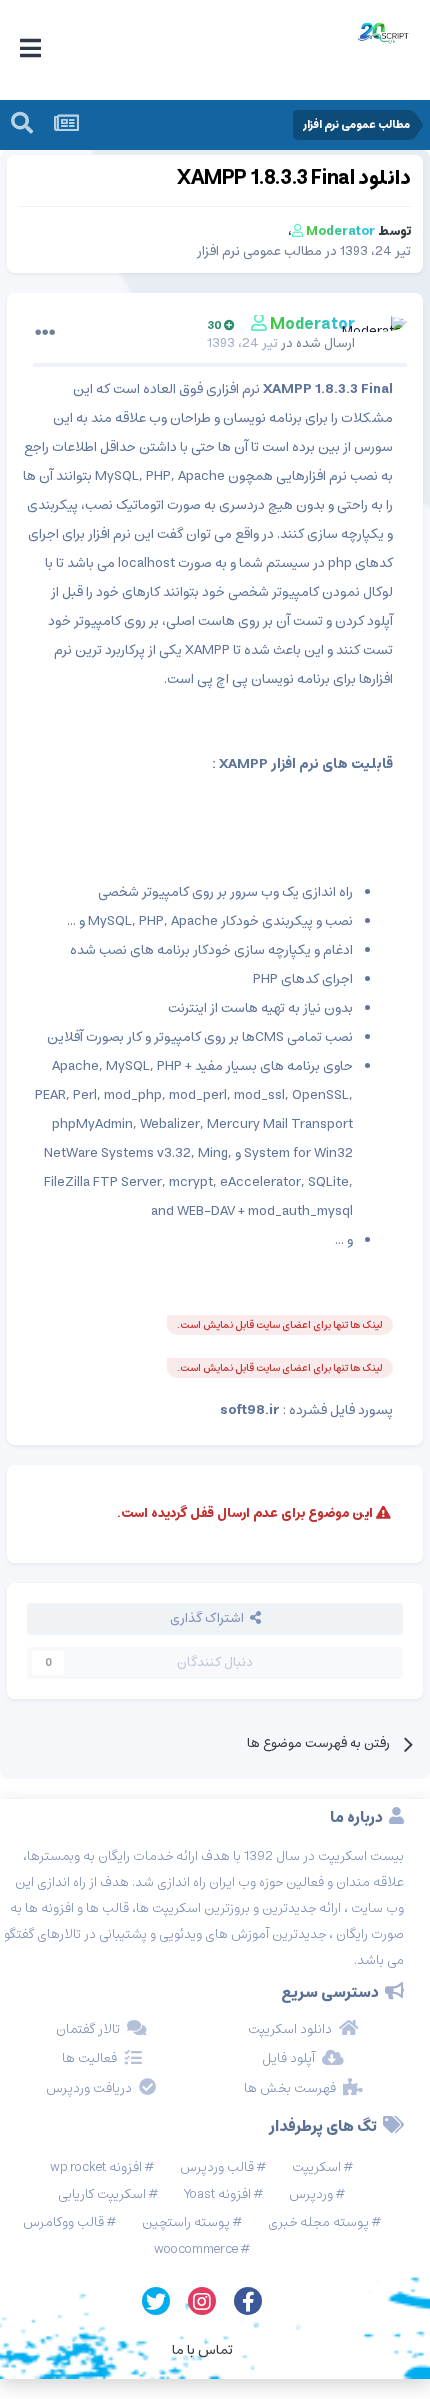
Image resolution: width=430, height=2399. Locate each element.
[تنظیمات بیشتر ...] (45, 333)
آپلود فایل (288, 2059)
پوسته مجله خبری (318, 2222)
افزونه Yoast (217, 2194)
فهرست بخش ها (290, 2089)
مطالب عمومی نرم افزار (259, 251)
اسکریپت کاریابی (102, 2194)
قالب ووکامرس (63, 2222)
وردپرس (311, 2194)
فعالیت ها (89, 2059)
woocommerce (196, 2249)
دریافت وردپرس (89, 2089)
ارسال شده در (281, 343)
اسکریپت (316, 2167)
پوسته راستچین (186, 2222)
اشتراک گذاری (210, 1618)
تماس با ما (202, 2350)
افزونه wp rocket (96, 2167)
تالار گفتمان (88, 2030)
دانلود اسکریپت (290, 2030)
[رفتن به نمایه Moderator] (387, 335)
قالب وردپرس (217, 2167)
